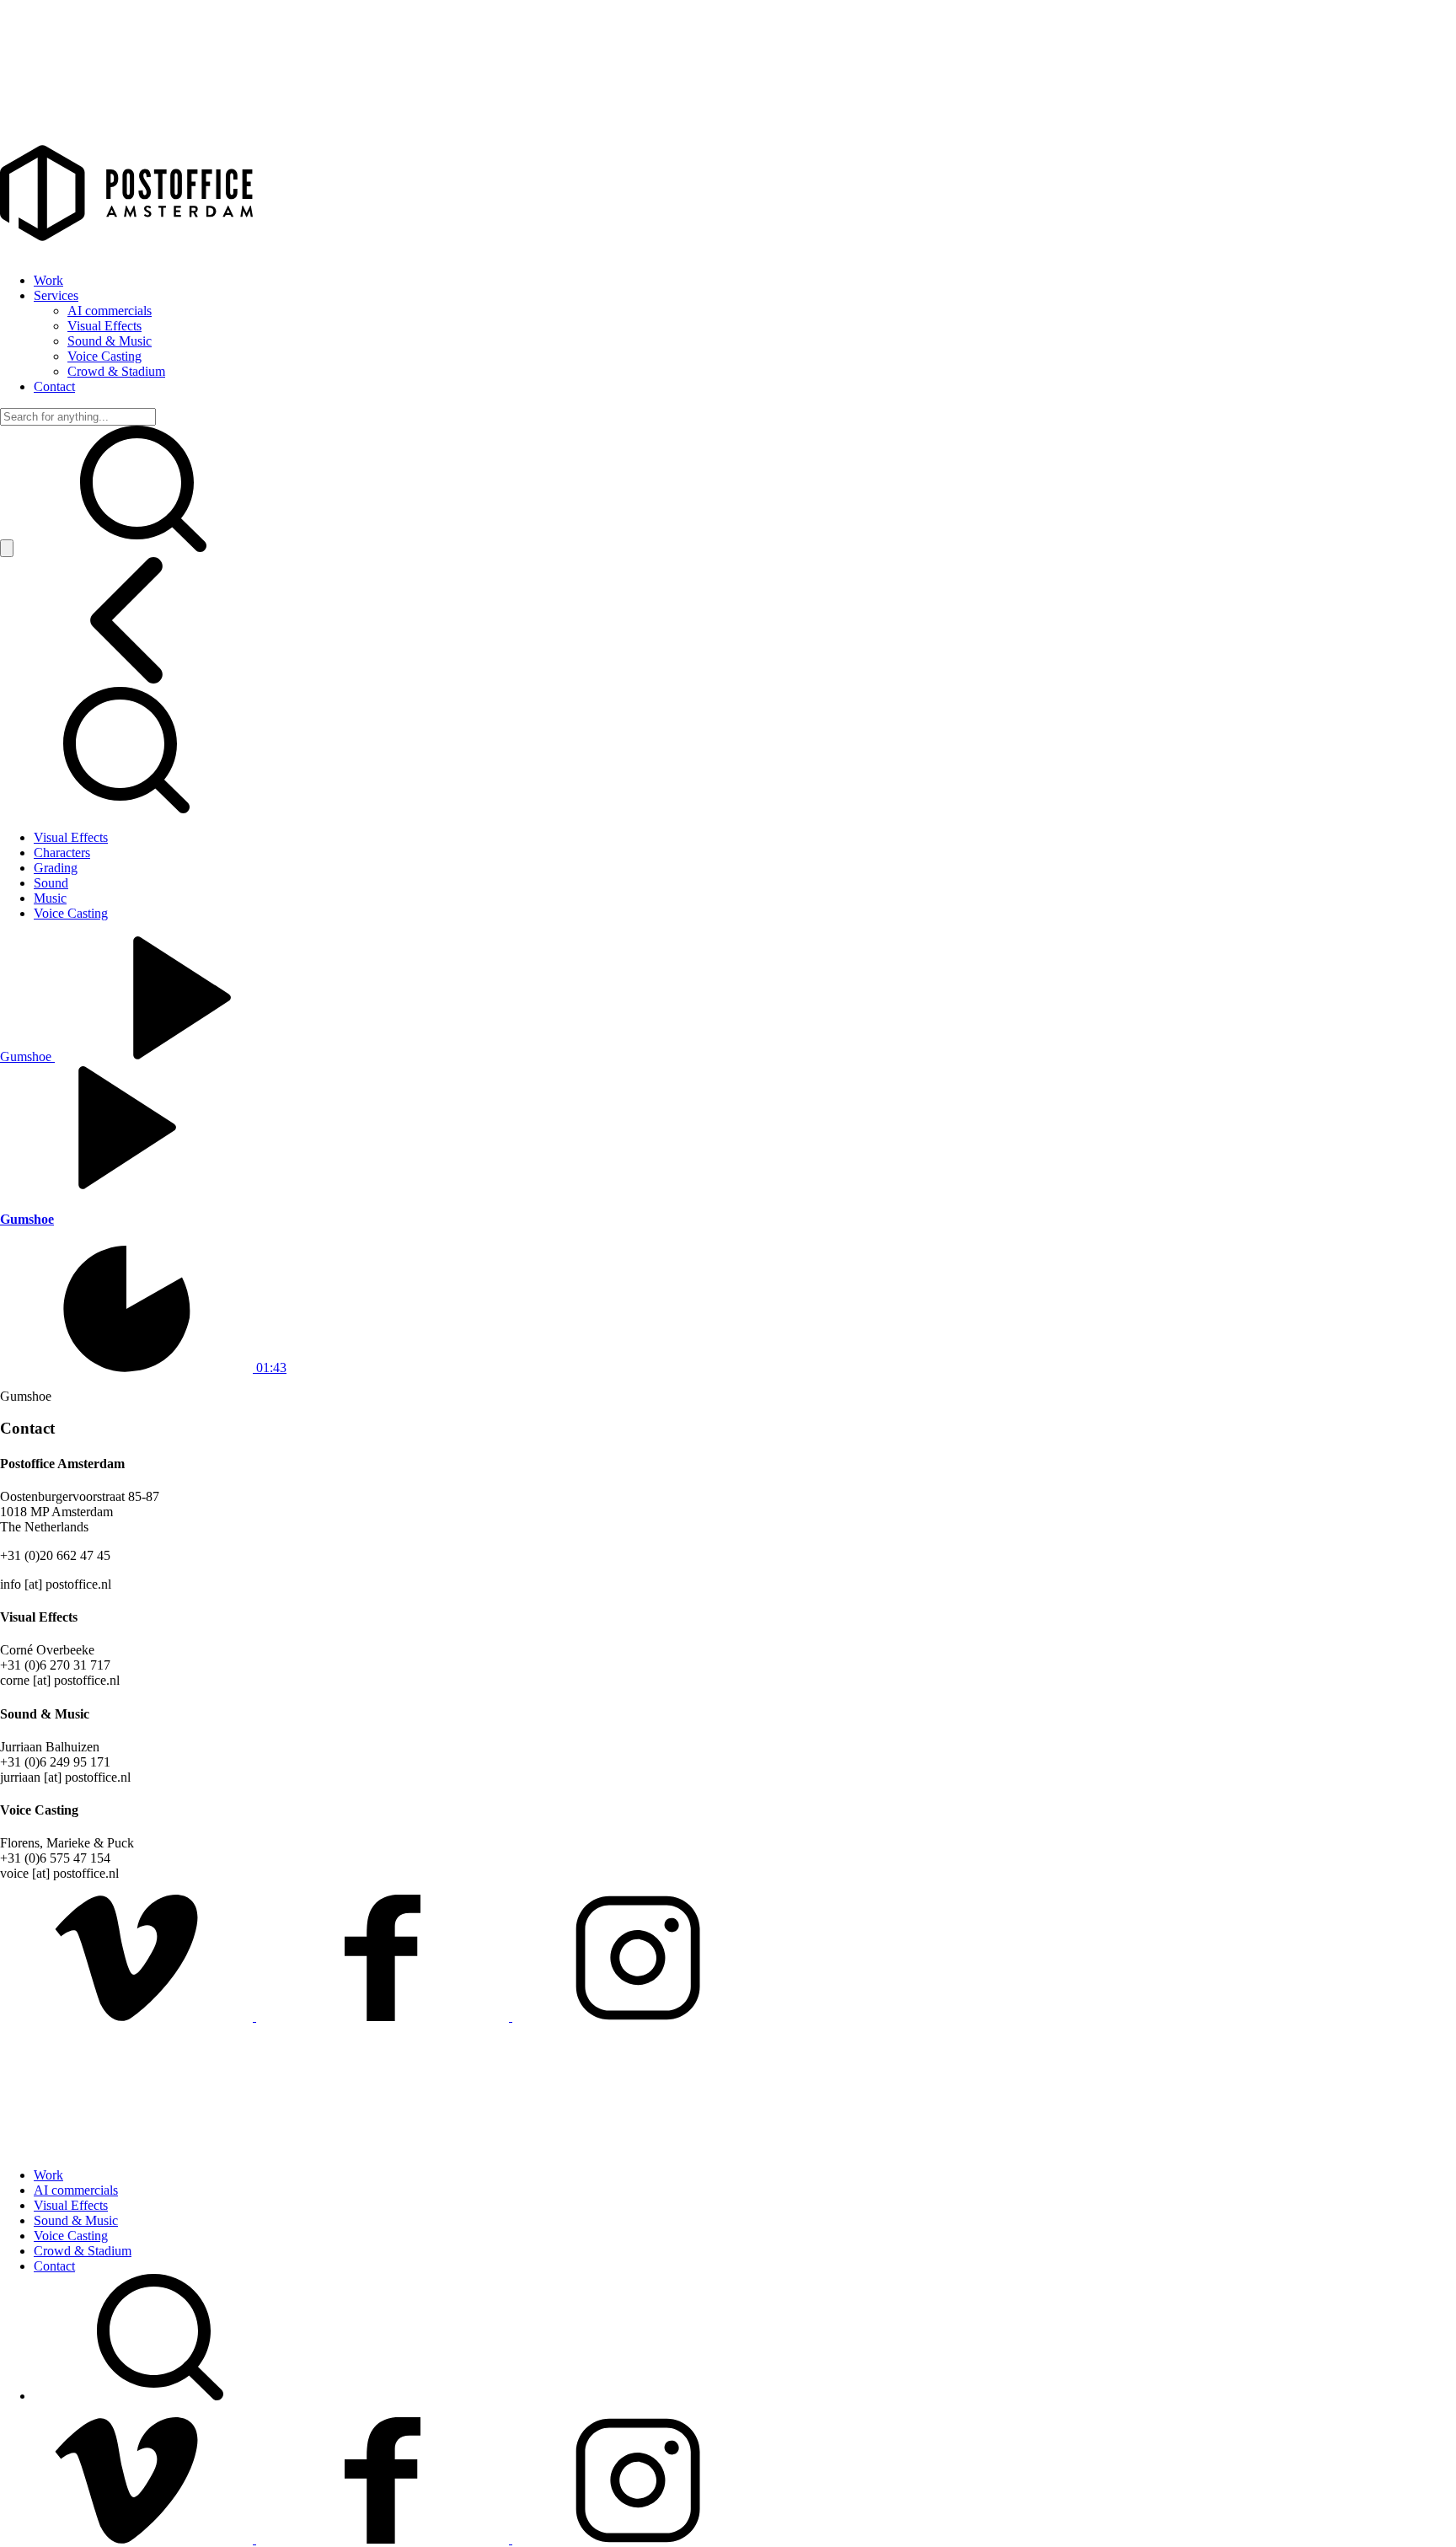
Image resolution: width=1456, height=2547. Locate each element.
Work (48, 280)
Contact (54, 386)
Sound (51, 883)
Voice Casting (104, 356)
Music (50, 898)
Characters (62, 853)
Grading (56, 868)
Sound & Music (110, 341)
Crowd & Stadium (116, 371)
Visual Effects (104, 326)
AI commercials (110, 311)
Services (56, 295)
